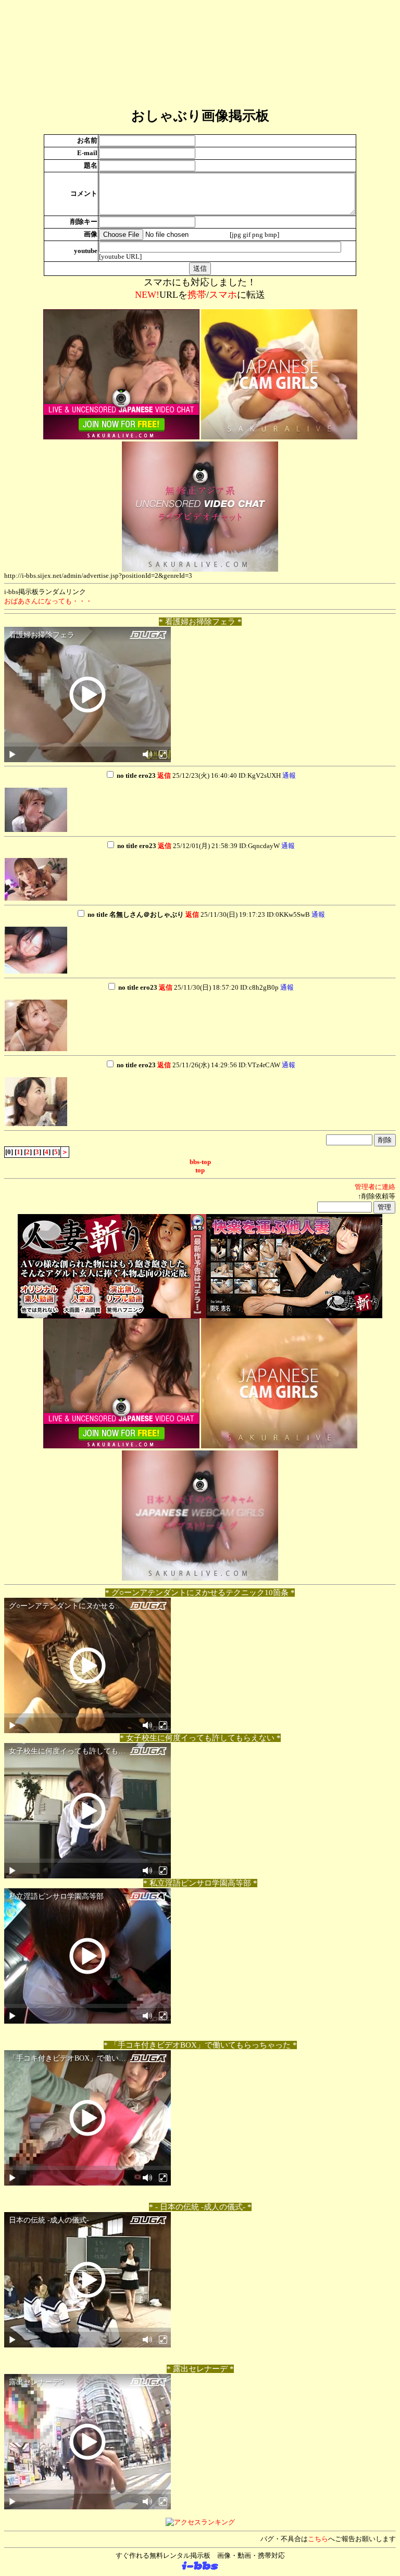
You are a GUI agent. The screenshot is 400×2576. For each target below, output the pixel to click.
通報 (289, 775)
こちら (318, 2539)
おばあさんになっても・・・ (48, 601)
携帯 (197, 295)
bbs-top (200, 1162)
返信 (164, 775)
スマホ (223, 295)
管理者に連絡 (375, 1187)
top (200, 1170)
